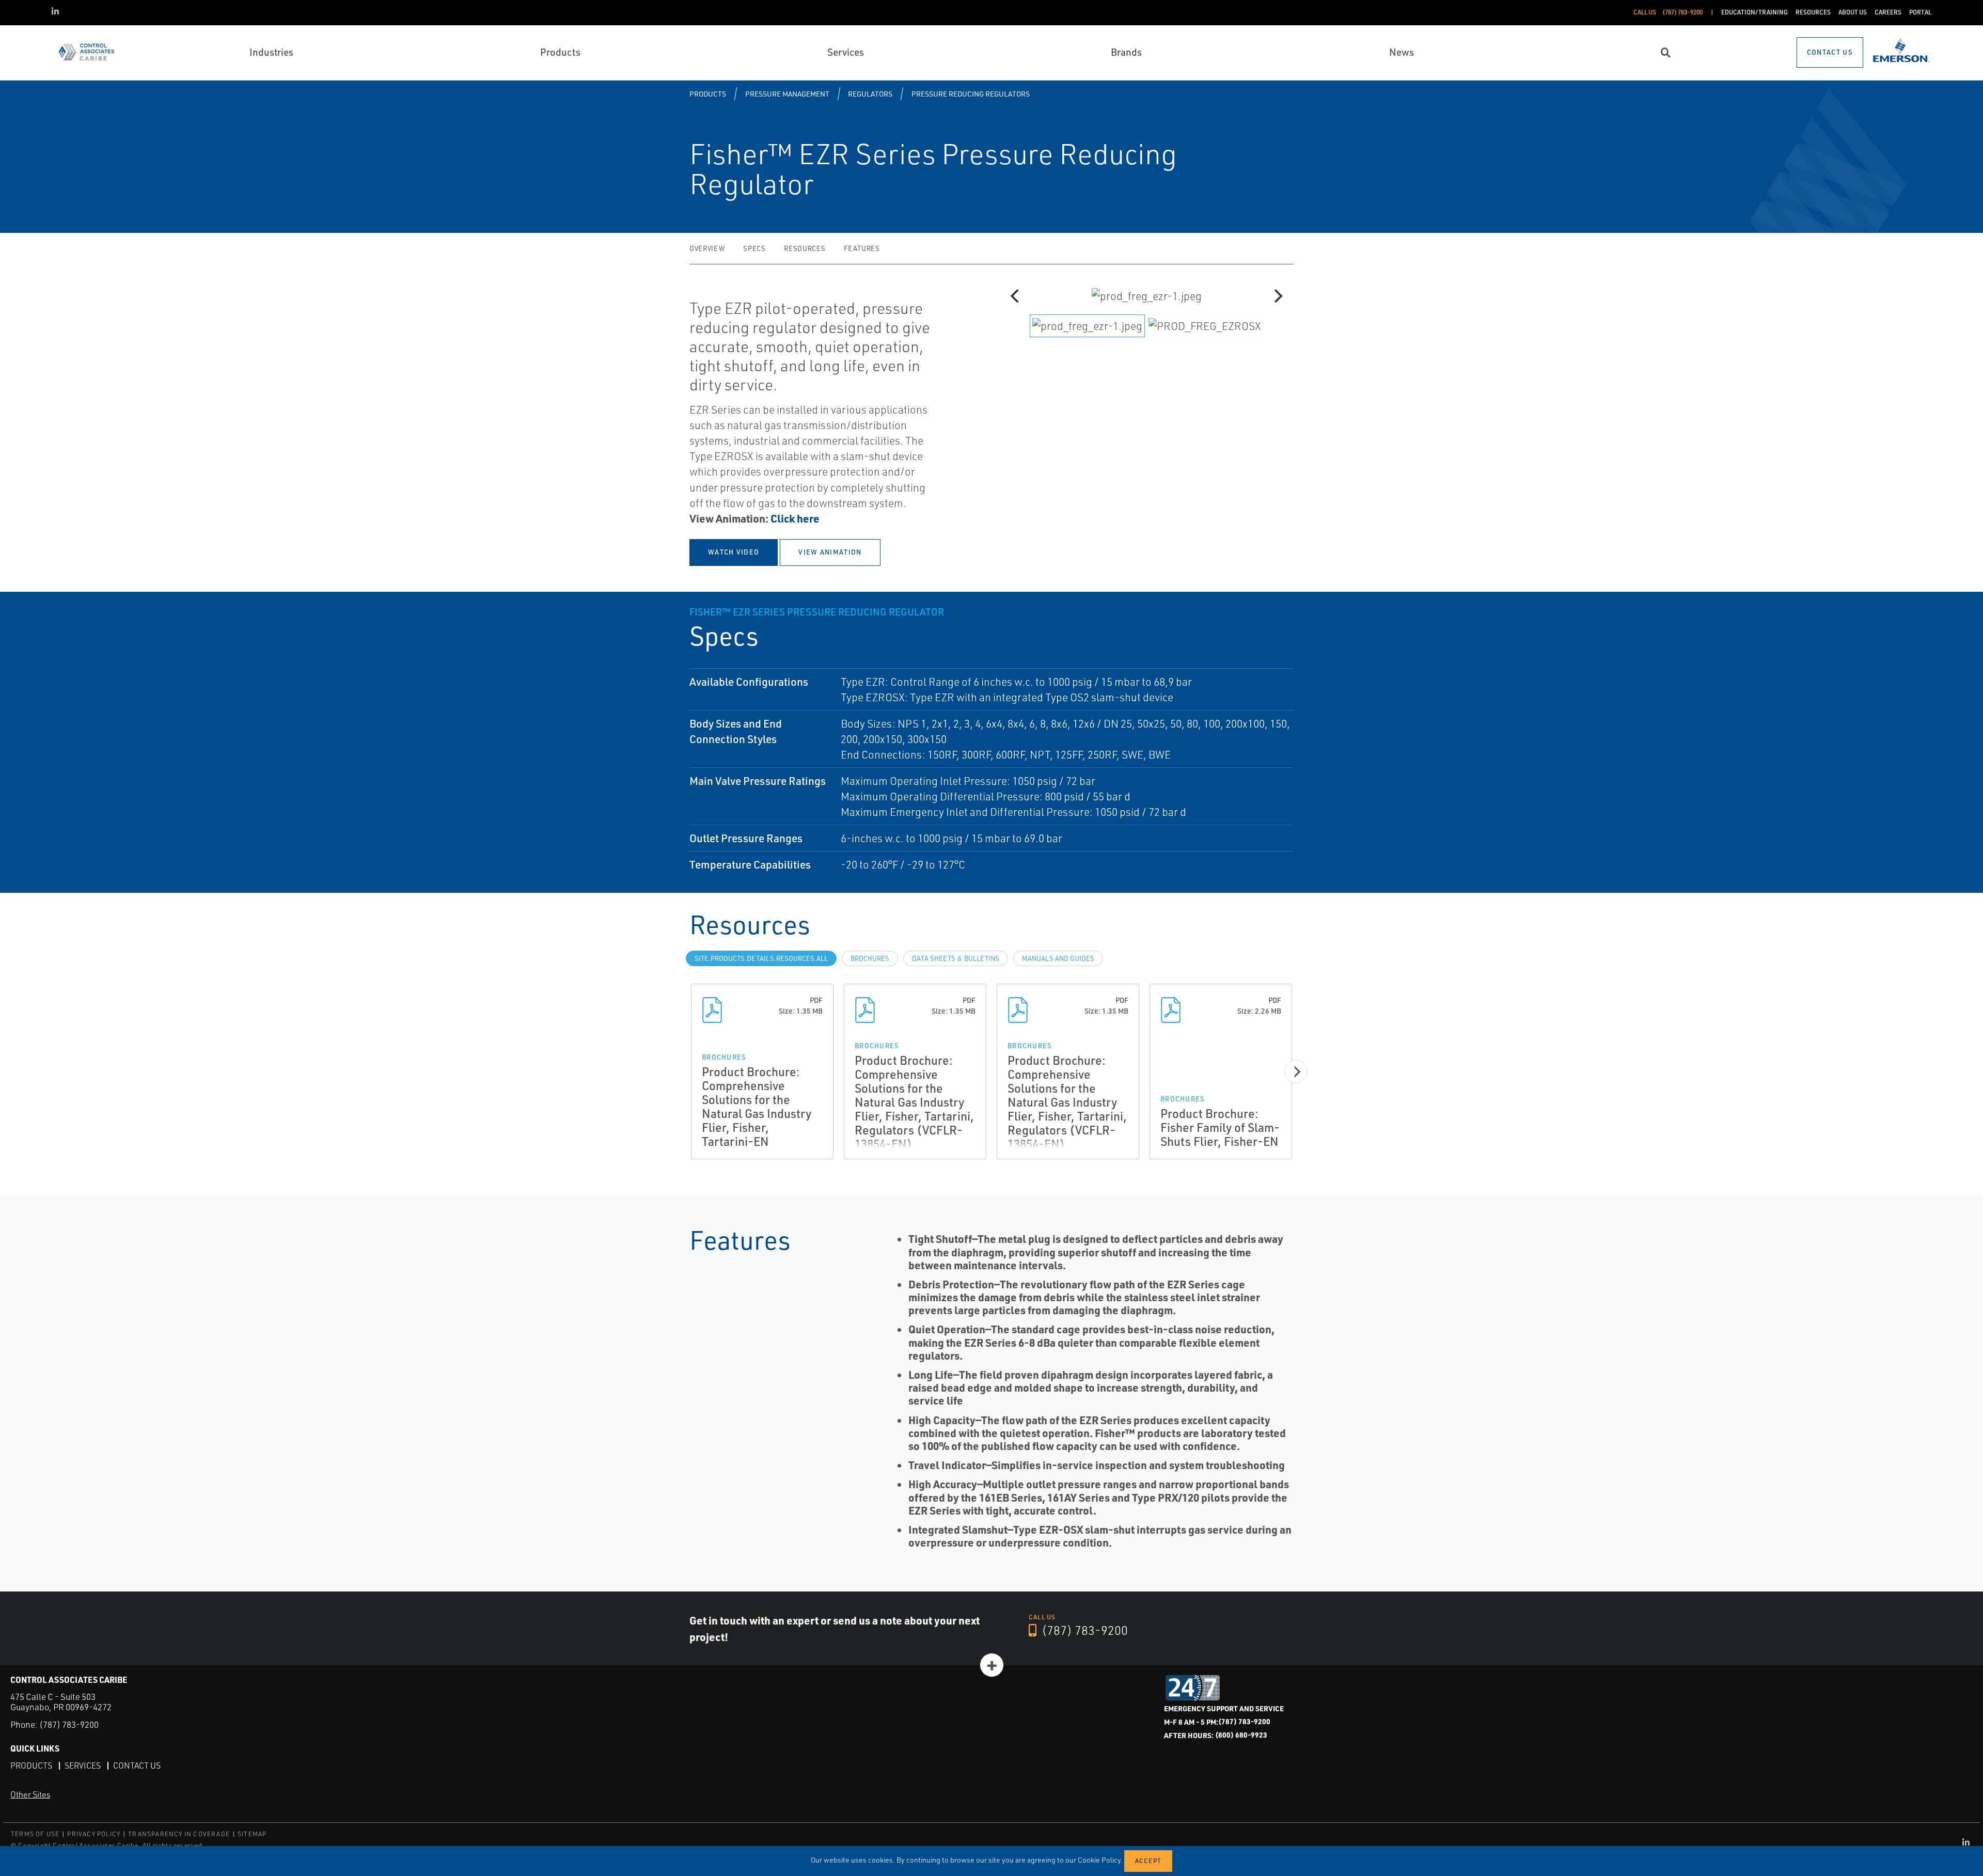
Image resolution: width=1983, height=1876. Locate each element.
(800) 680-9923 (1241, 1735)
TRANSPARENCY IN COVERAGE (179, 1834)
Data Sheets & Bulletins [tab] (956, 958)
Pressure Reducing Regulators (971, 94)
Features (862, 248)
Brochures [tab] (870, 958)
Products (708, 94)
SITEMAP (252, 1834)
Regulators (870, 94)
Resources (805, 248)
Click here (795, 518)
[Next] (1277, 296)
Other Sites (30, 1794)
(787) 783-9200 (1083, 1630)
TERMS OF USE (35, 1834)
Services (83, 1765)
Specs (754, 248)
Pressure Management (787, 94)
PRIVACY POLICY (94, 1834)
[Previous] (1016, 296)
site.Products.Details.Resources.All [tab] (761, 958)
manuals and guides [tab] (1058, 958)
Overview (707, 248)
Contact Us (137, 1765)
